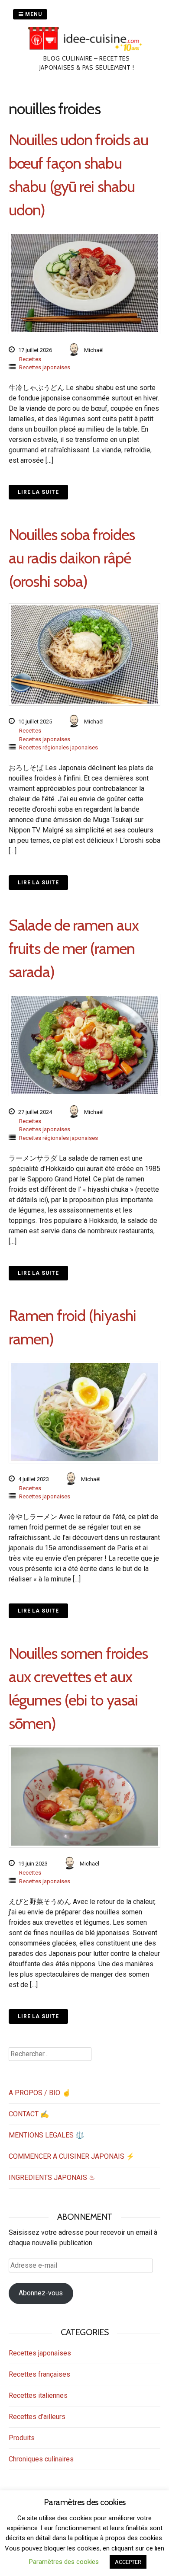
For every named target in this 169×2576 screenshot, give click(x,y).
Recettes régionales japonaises (58, 747)
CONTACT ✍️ (29, 2114)
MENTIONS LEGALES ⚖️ (46, 2135)
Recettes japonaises (45, 367)
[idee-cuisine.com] (87, 49)
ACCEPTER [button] (128, 2562)
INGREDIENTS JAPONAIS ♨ (52, 2178)
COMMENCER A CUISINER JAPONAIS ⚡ (72, 2156)
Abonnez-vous (41, 2293)
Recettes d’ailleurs (37, 2417)
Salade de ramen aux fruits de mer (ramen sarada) (74, 948)
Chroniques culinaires (41, 2459)
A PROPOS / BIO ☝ (40, 2093)
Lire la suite (38, 492)
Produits (22, 2438)
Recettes (30, 359)
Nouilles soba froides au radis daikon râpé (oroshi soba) (72, 558)
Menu (33, 14)
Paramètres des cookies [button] (64, 2562)
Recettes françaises (39, 2374)
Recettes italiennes (38, 2395)
